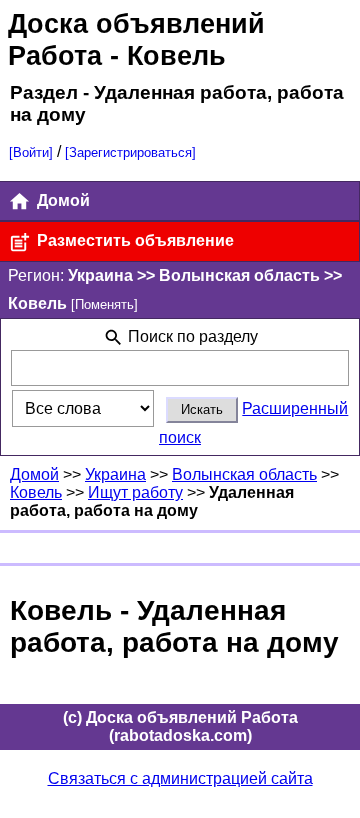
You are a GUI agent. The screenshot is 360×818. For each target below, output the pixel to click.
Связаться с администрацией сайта (180, 778)
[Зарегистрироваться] (130, 152)
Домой (61, 200)
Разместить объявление (133, 240)
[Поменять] (104, 304)
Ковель (36, 492)
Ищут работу (135, 492)
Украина (115, 474)
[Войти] (31, 152)
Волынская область (244, 474)
